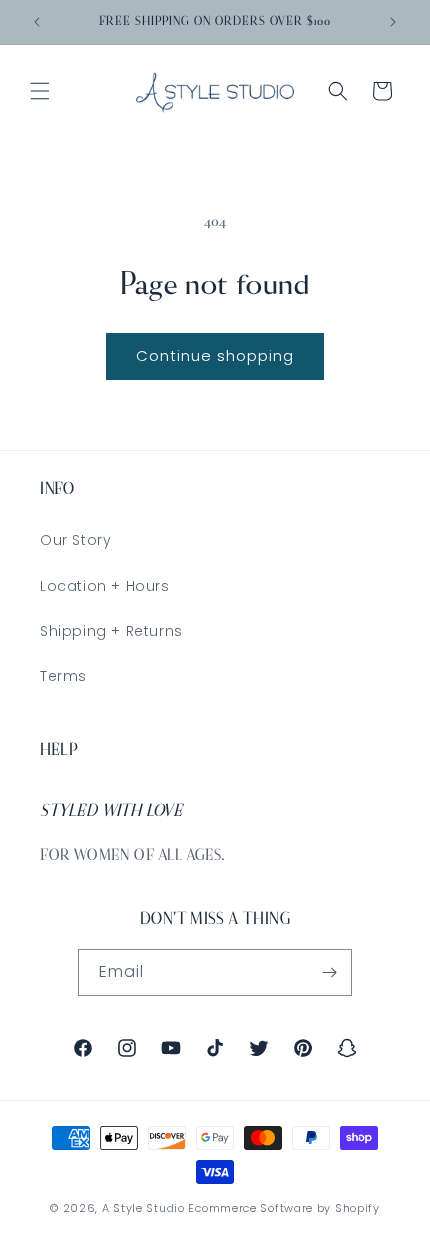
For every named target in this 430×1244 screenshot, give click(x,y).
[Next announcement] (393, 22)
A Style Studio (143, 1208)
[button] (40, 91)
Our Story (75, 540)
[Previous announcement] (37, 22)
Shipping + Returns (111, 631)
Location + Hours (105, 586)
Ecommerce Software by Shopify (283, 1208)
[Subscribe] (329, 972)
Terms (63, 676)
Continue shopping (215, 355)
